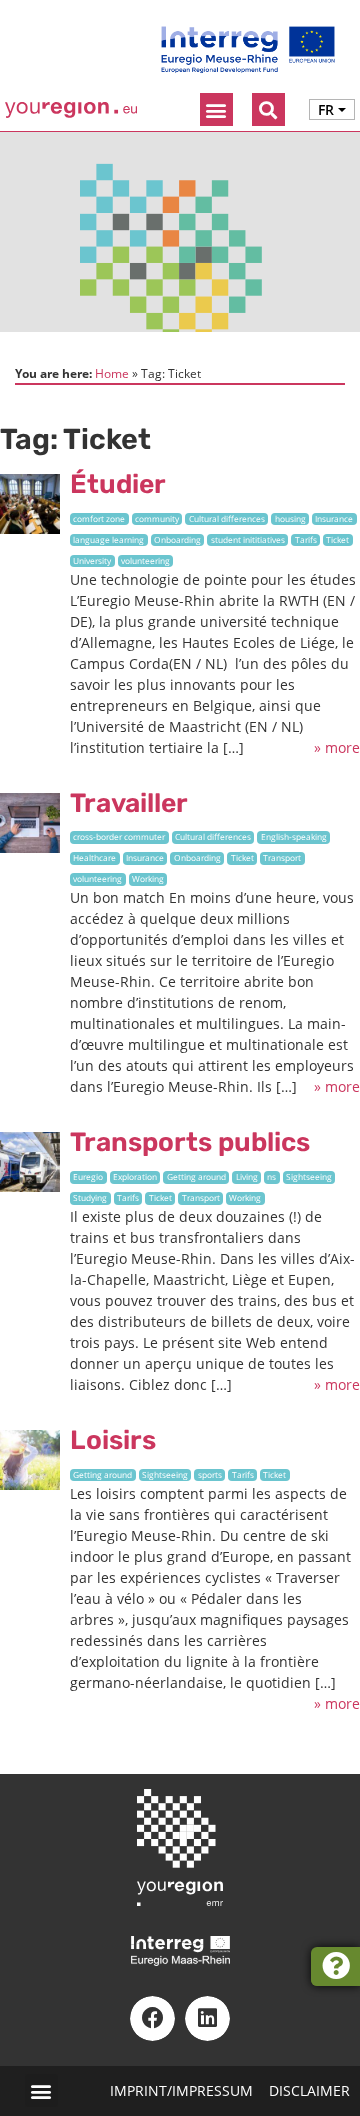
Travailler (129, 803)
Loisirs (113, 1440)
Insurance (334, 518)
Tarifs (306, 539)
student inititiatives (248, 539)
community (157, 518)
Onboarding (177, 539)
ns (271, 1176)
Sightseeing (309, 1176)
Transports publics (190, 1142)
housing (290, 518)
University (92, 560)
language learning (108, 539)
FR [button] (326, 109)
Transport (282, 857)
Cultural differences (227, 518)
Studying (90, 1197)
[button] (216, 109)
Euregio (88, 1176)
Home (112, 373)
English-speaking (294, 836)
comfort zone (99, 518)
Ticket (337, 539)
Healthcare (94, 857)
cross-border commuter (119, 836)
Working (148, 878)
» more (337, 747)
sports (210, 1474)
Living (247, 1176)
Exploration (135, 1176)
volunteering (145, 560)
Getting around (196, 1176)
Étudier (118, 484)
